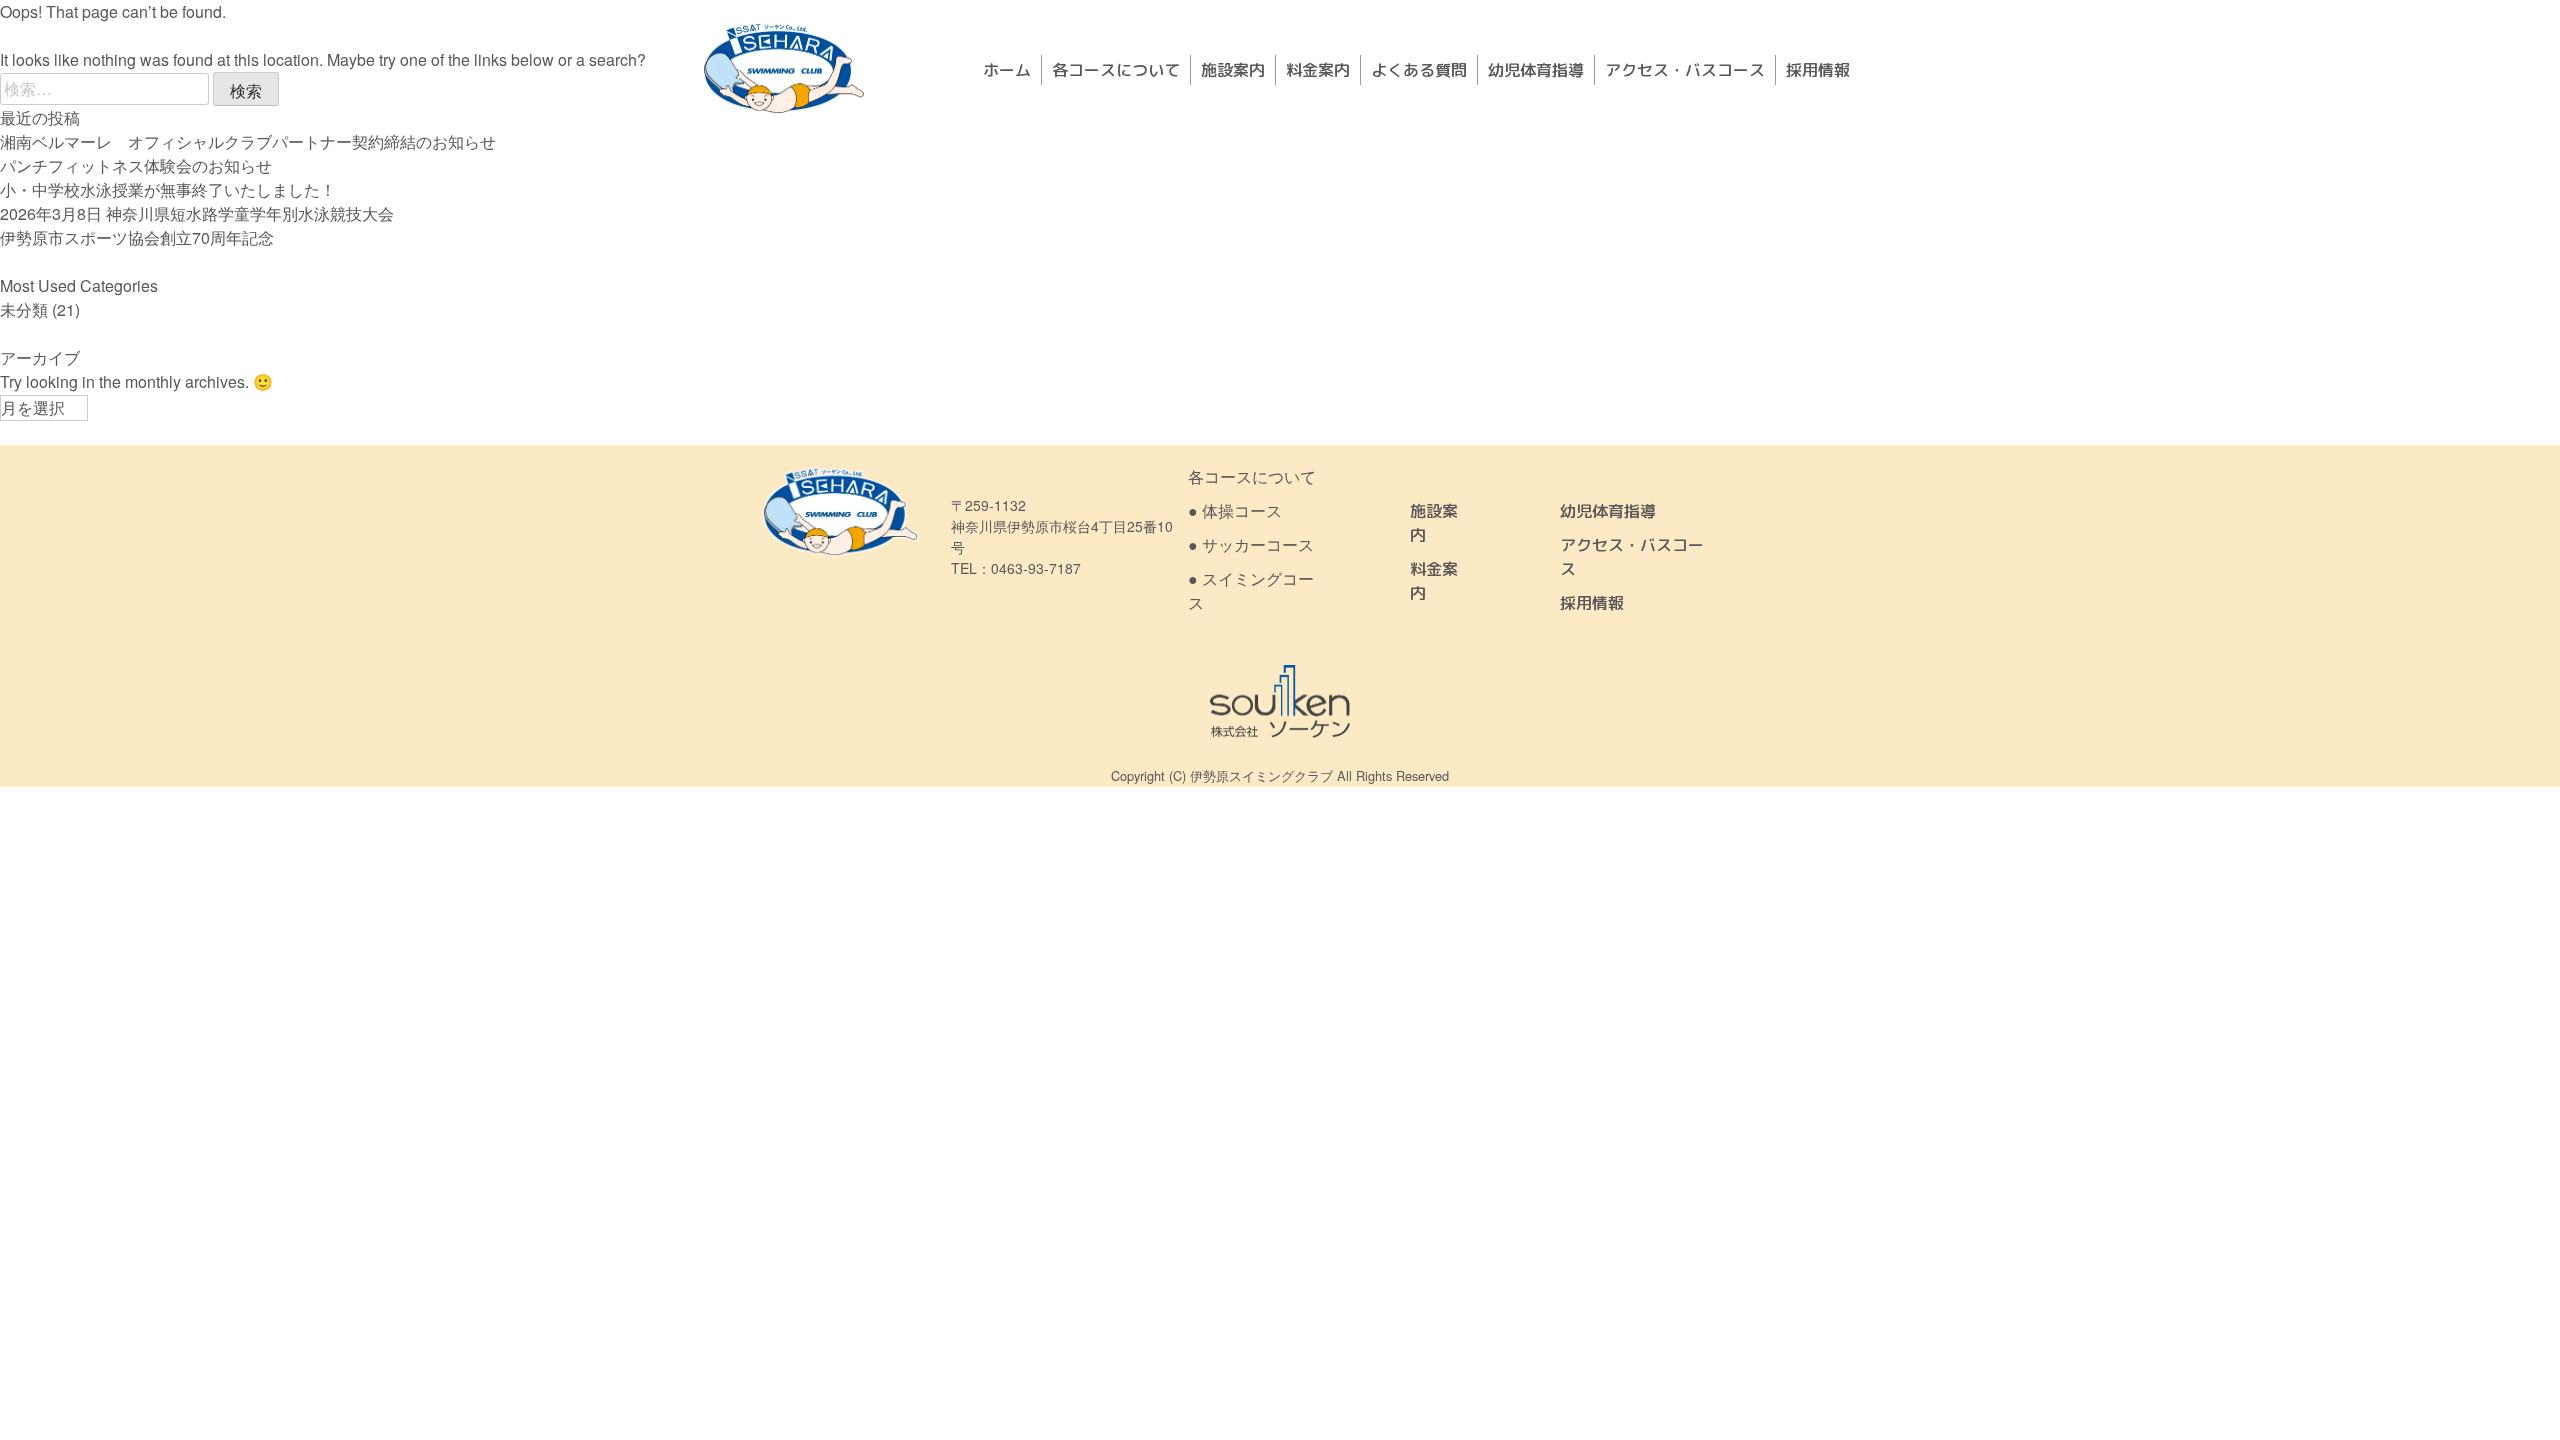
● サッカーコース (1251, 544)
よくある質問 (1419, 70)
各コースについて (1116, 70)
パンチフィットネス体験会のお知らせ (136, 165)
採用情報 (1818, 70)
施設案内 (1233, 70)
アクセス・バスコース (1685, 70)
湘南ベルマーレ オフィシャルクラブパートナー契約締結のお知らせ (248, 141)
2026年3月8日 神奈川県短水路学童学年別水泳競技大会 (197, 213)
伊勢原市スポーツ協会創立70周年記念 (137, 237)
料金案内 (1318, 70)
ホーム (1007, 70)
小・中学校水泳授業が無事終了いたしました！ (168, 189)
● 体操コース (1235, 510)
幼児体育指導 (1536, 70)
